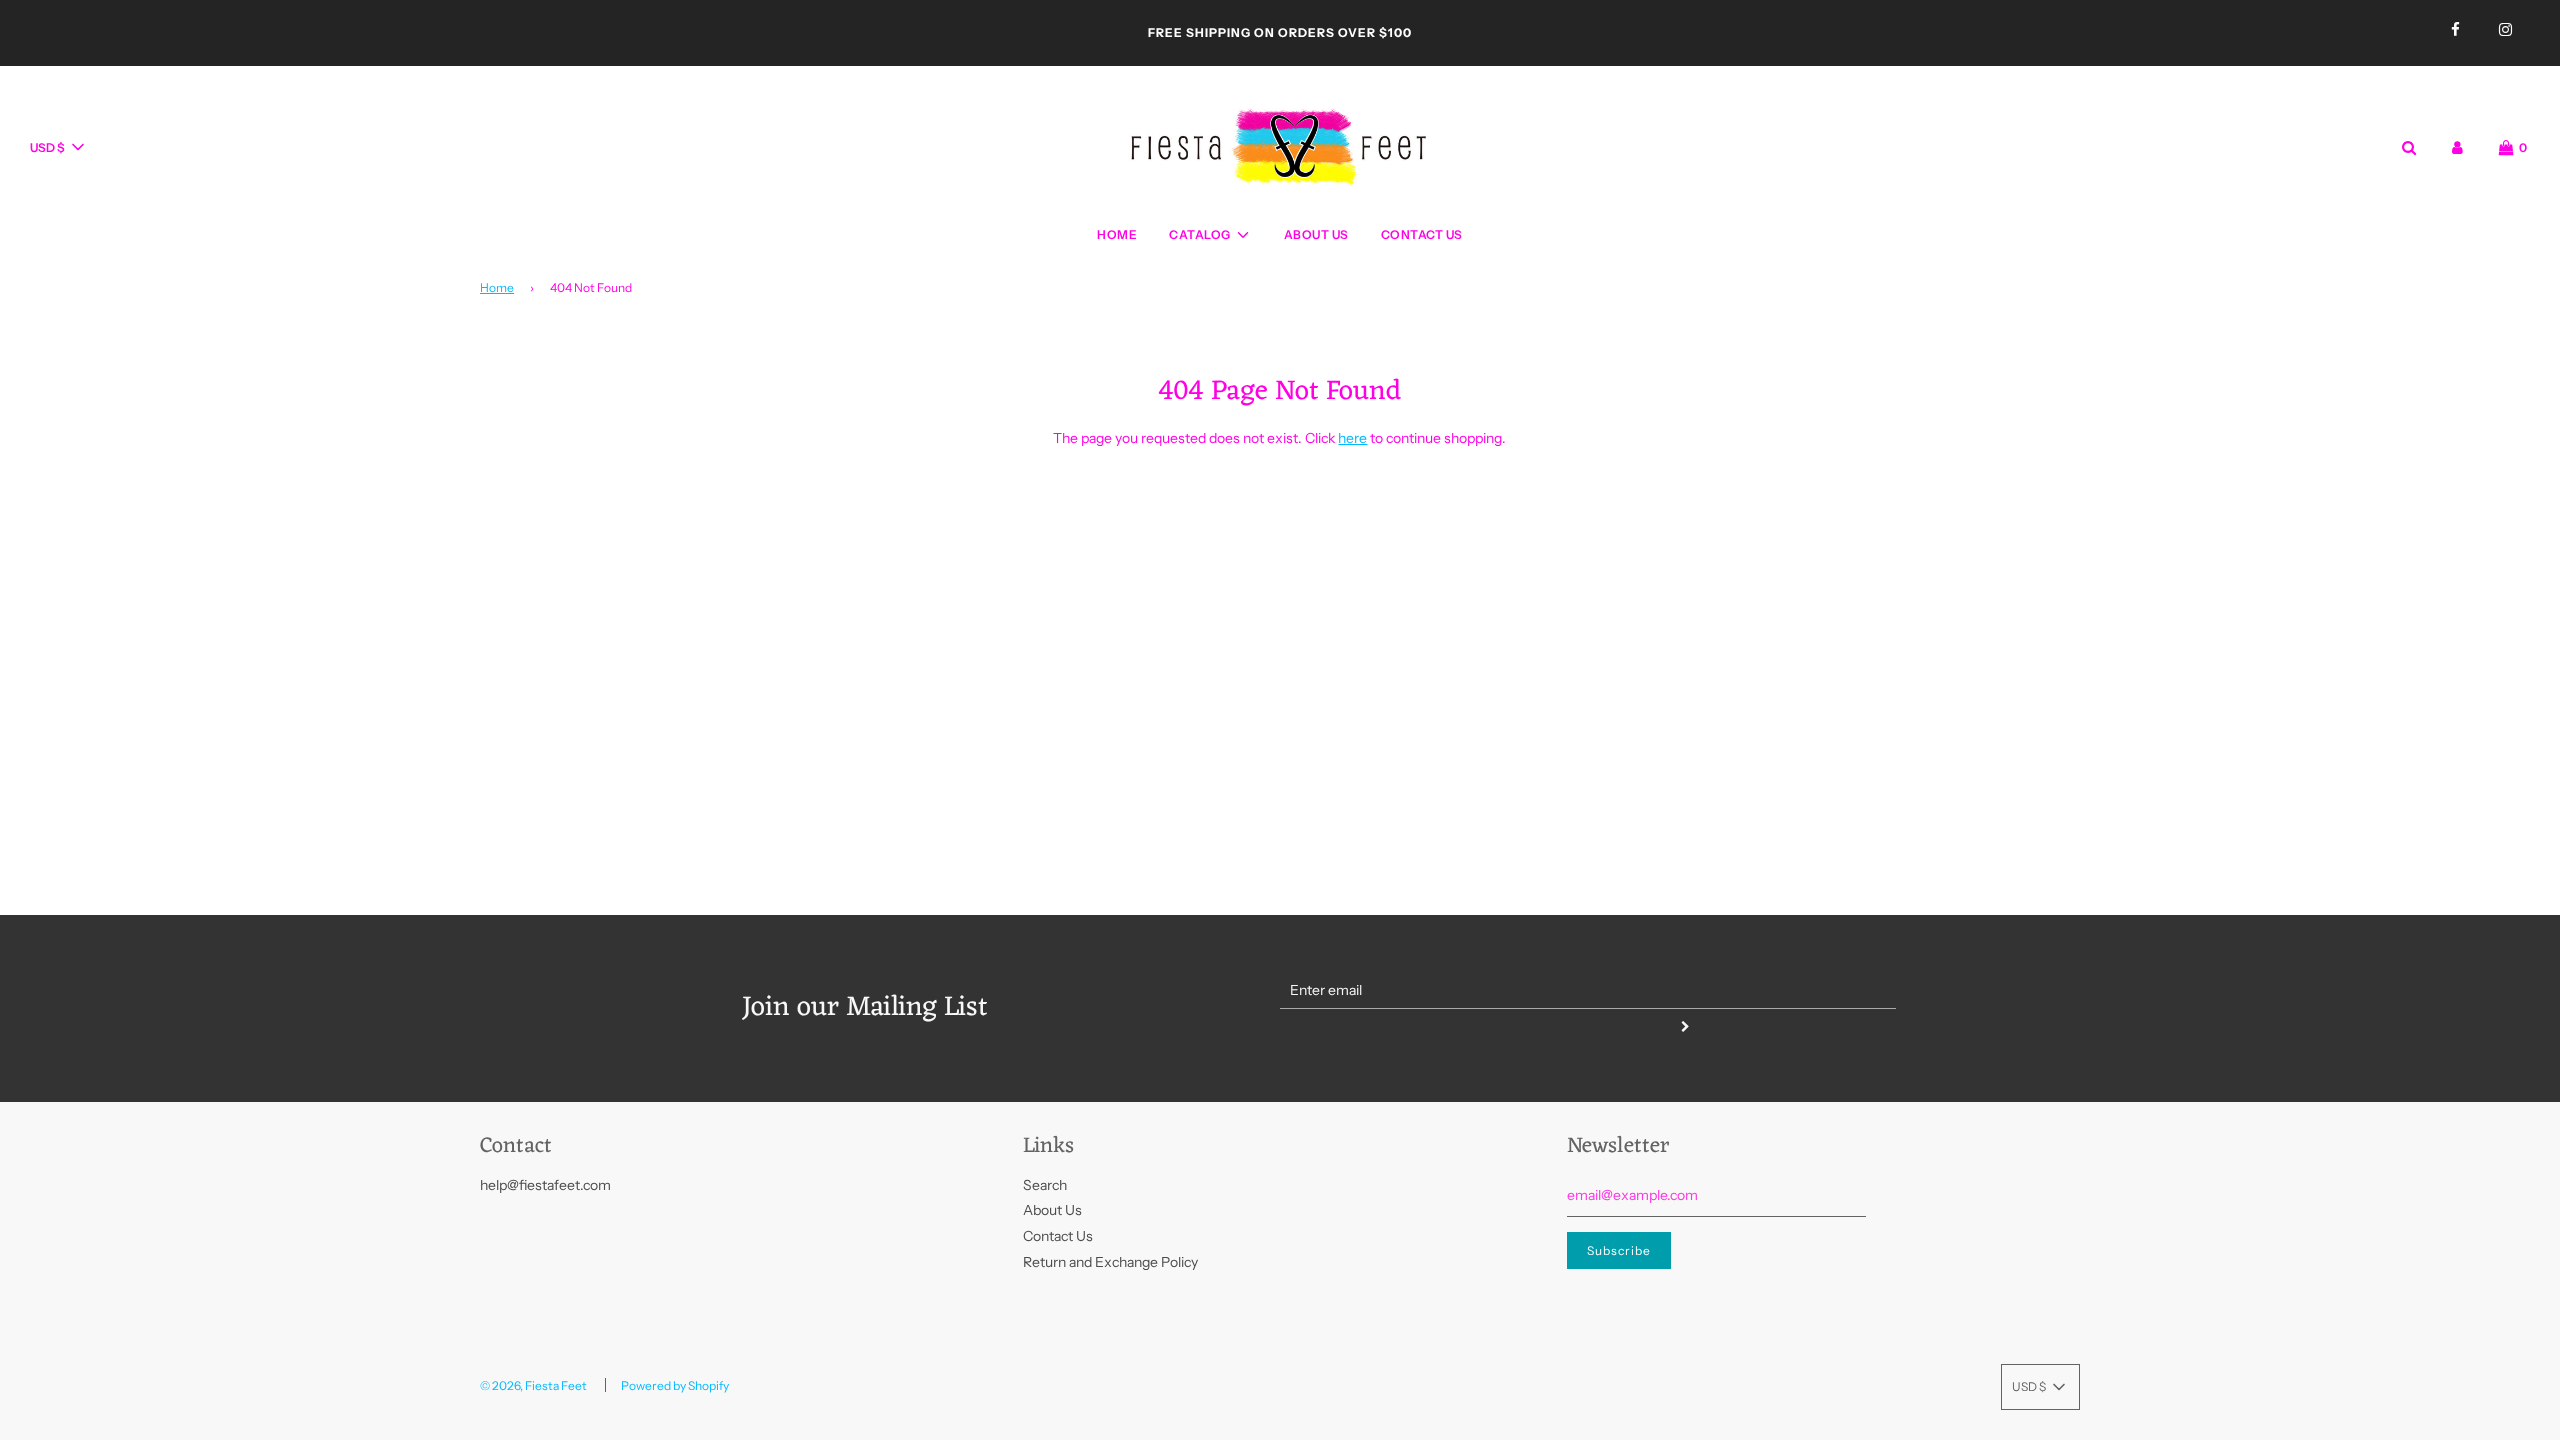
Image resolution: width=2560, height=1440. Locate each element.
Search (1045, 1185)
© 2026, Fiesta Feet (533, 1385)
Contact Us (1422, 234)
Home (1117, 234)
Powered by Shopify (675, 1385)
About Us (1316, 234)
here (1352, 438)
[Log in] (2457, 147)
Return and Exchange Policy (1110, 1262)
